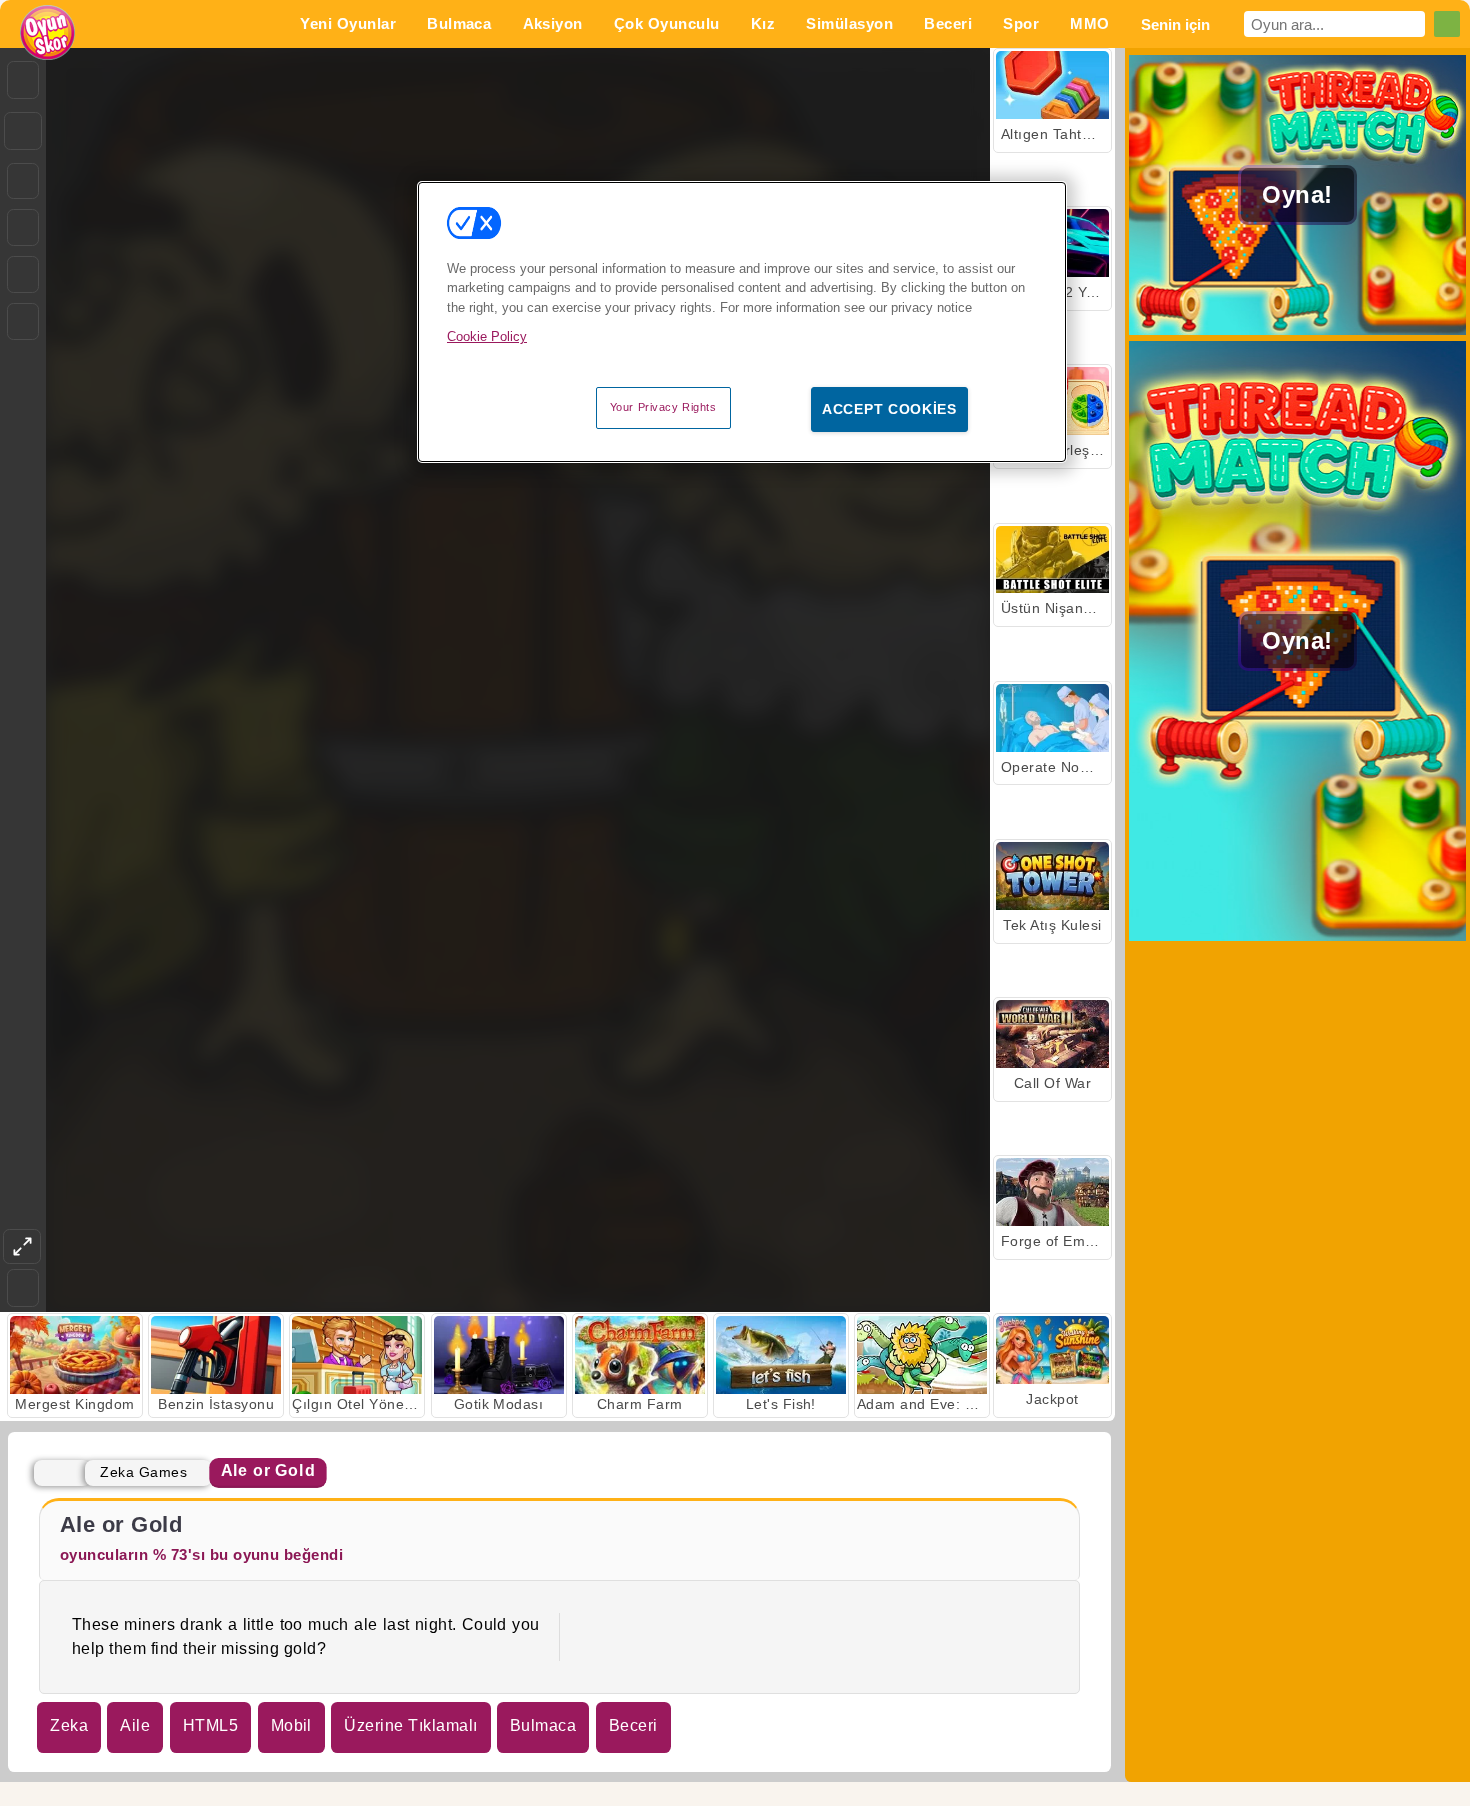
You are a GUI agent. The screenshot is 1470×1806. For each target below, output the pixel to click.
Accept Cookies (889, 409)
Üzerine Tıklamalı (410, 1725)
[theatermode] (22, 1246)
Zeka (69, 1725)
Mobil (291, 1725)
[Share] (23, 131)
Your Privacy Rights (663, 407)
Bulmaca (543, 1725)
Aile (135, 1725)
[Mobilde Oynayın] (23, 321)
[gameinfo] (23, 275)
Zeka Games (143, 1472)
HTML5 (210, 1725)
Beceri (633, 1725)
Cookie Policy (487, 336)
